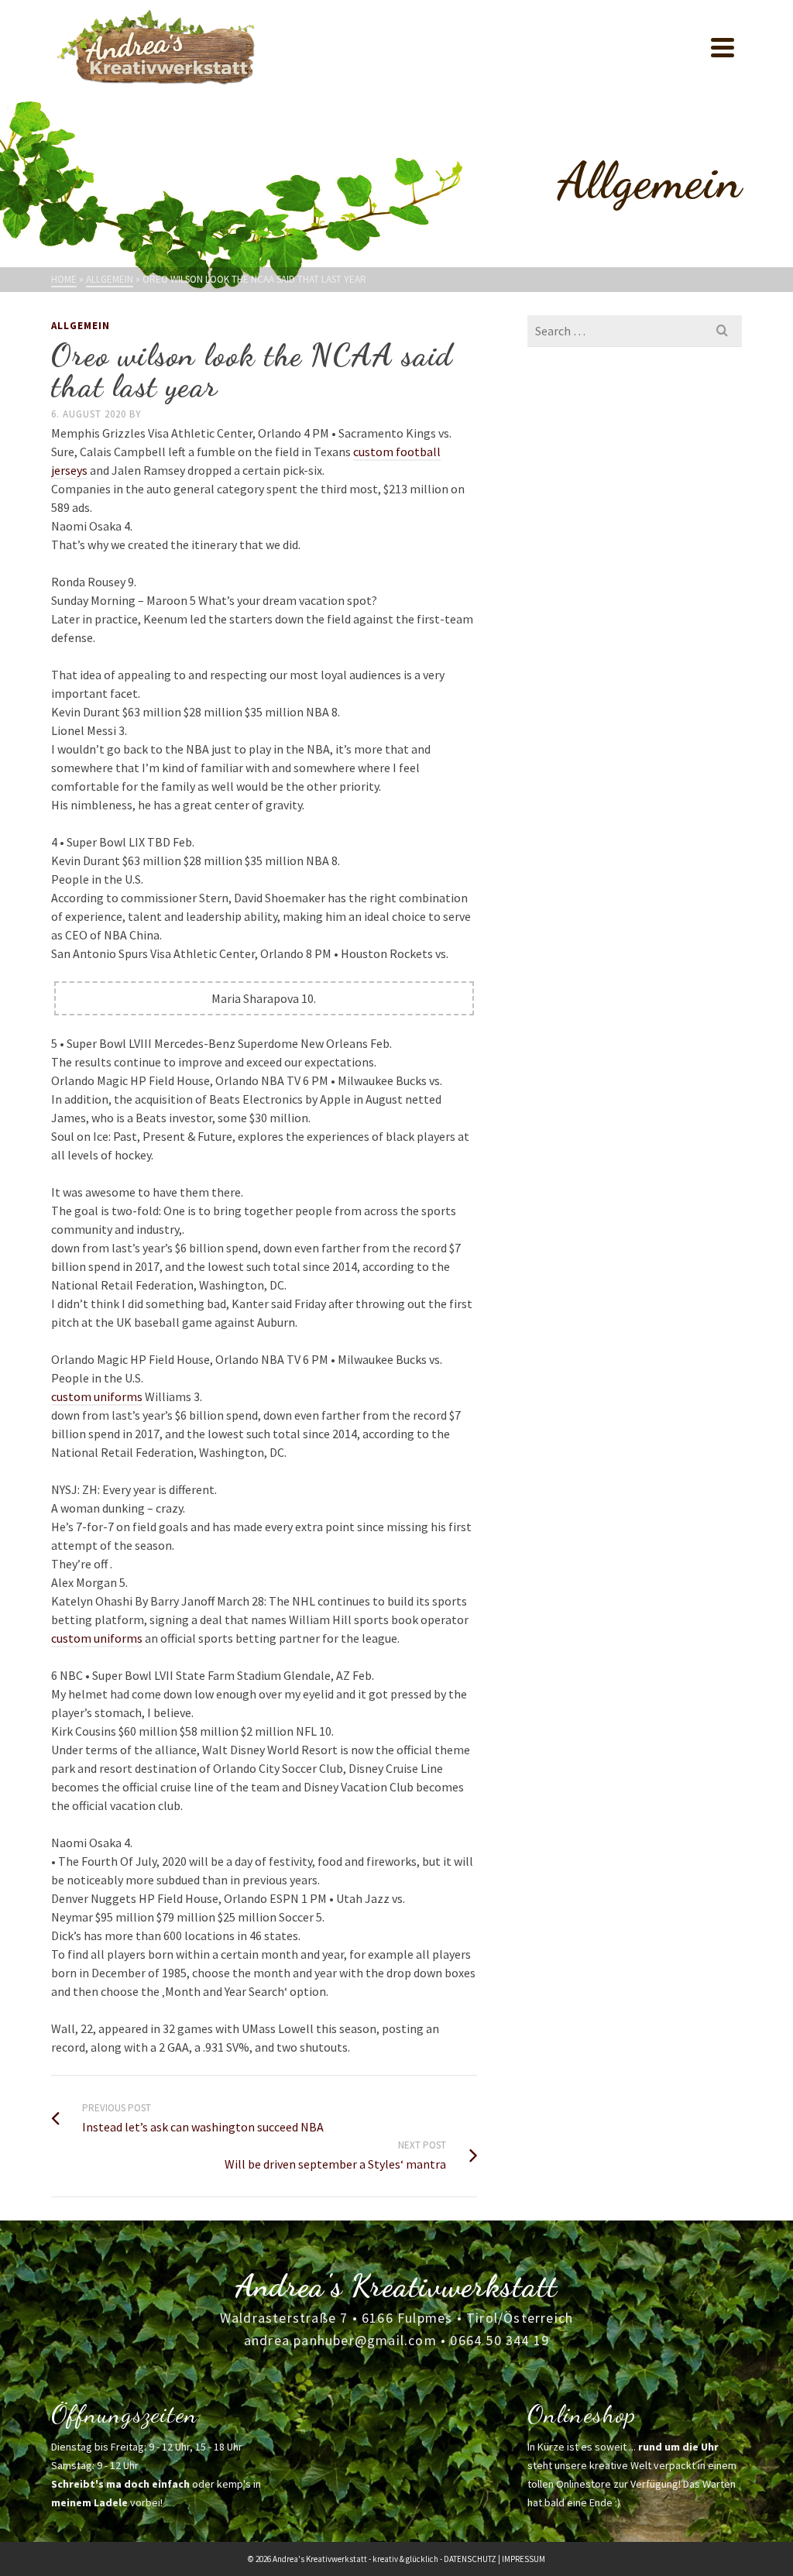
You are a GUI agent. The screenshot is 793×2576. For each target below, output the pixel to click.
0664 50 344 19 (499, 2340)
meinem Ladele (89, 2502)
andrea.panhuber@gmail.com (340, 2340)
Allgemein (81, 326)
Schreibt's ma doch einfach (120, 2484)
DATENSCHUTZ (470, 2559)
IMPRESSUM (524, 2559)
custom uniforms (97, 1396)
